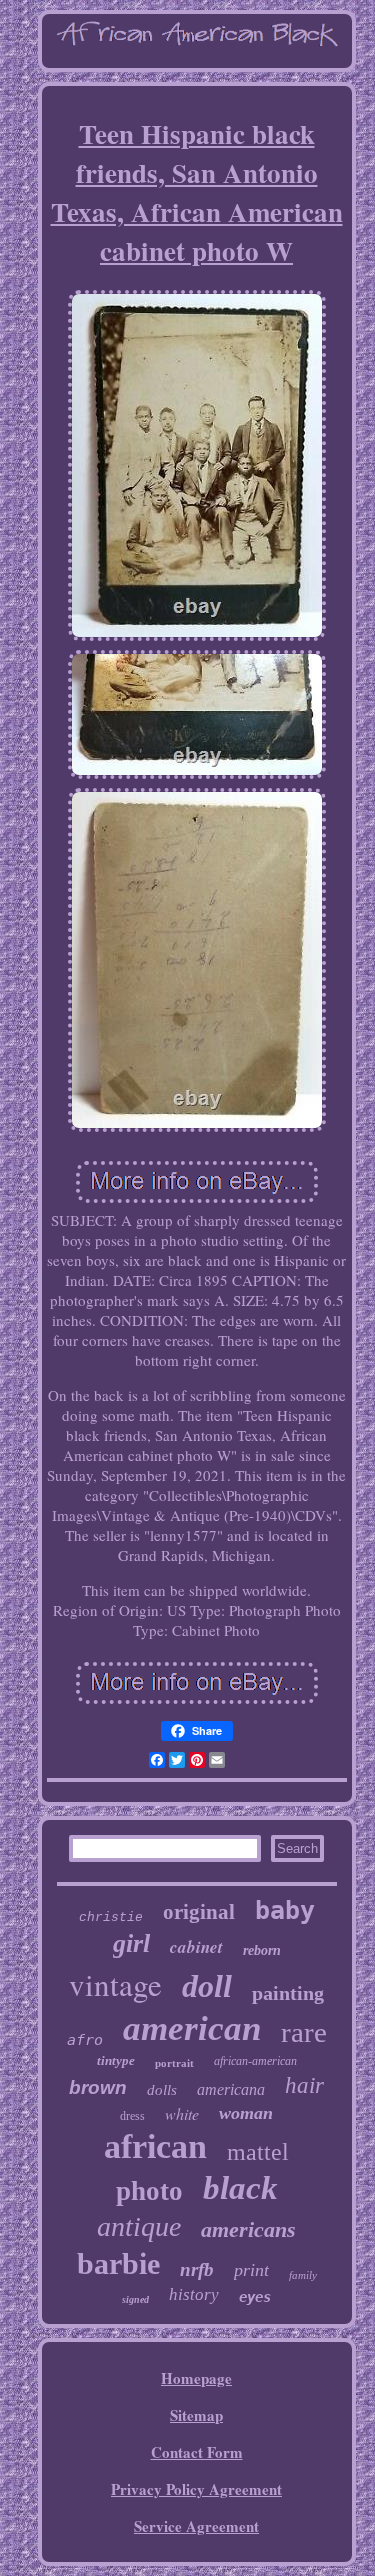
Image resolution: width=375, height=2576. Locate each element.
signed (135, 2299)
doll (207, 1986)
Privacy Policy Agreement (196, 2489)
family (303, 2275)
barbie (118, 2263)
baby (285, 1910)
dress (132, 2116)
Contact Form (197, 2452)
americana (231, 2089)
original (199, 1912)
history (194, 2294)
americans (248, 2229)
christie (111, 1917)
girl (131, 1943)
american (192, 2028)
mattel (258, 2152)
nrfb (197, 2269)
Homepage (196, 2378)
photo (149, 2191)
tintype (116, 2060)
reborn (262, 1950)
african (155, 2146)
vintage (115, 1984)
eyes (255, 2297)
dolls (162, 2090)
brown (98, 2087)
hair (304, 2085)
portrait (174, 2063)
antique (139, 2226)
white (182, 2113)
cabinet (196, 1947)
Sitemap (196, 2415)
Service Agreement (196, 2526)
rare (304, 2032)
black (240, 2188)
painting (288, 1993)
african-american (255, 2061)
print (251, 2270)
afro (85, 2040)
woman (246, 2113)
